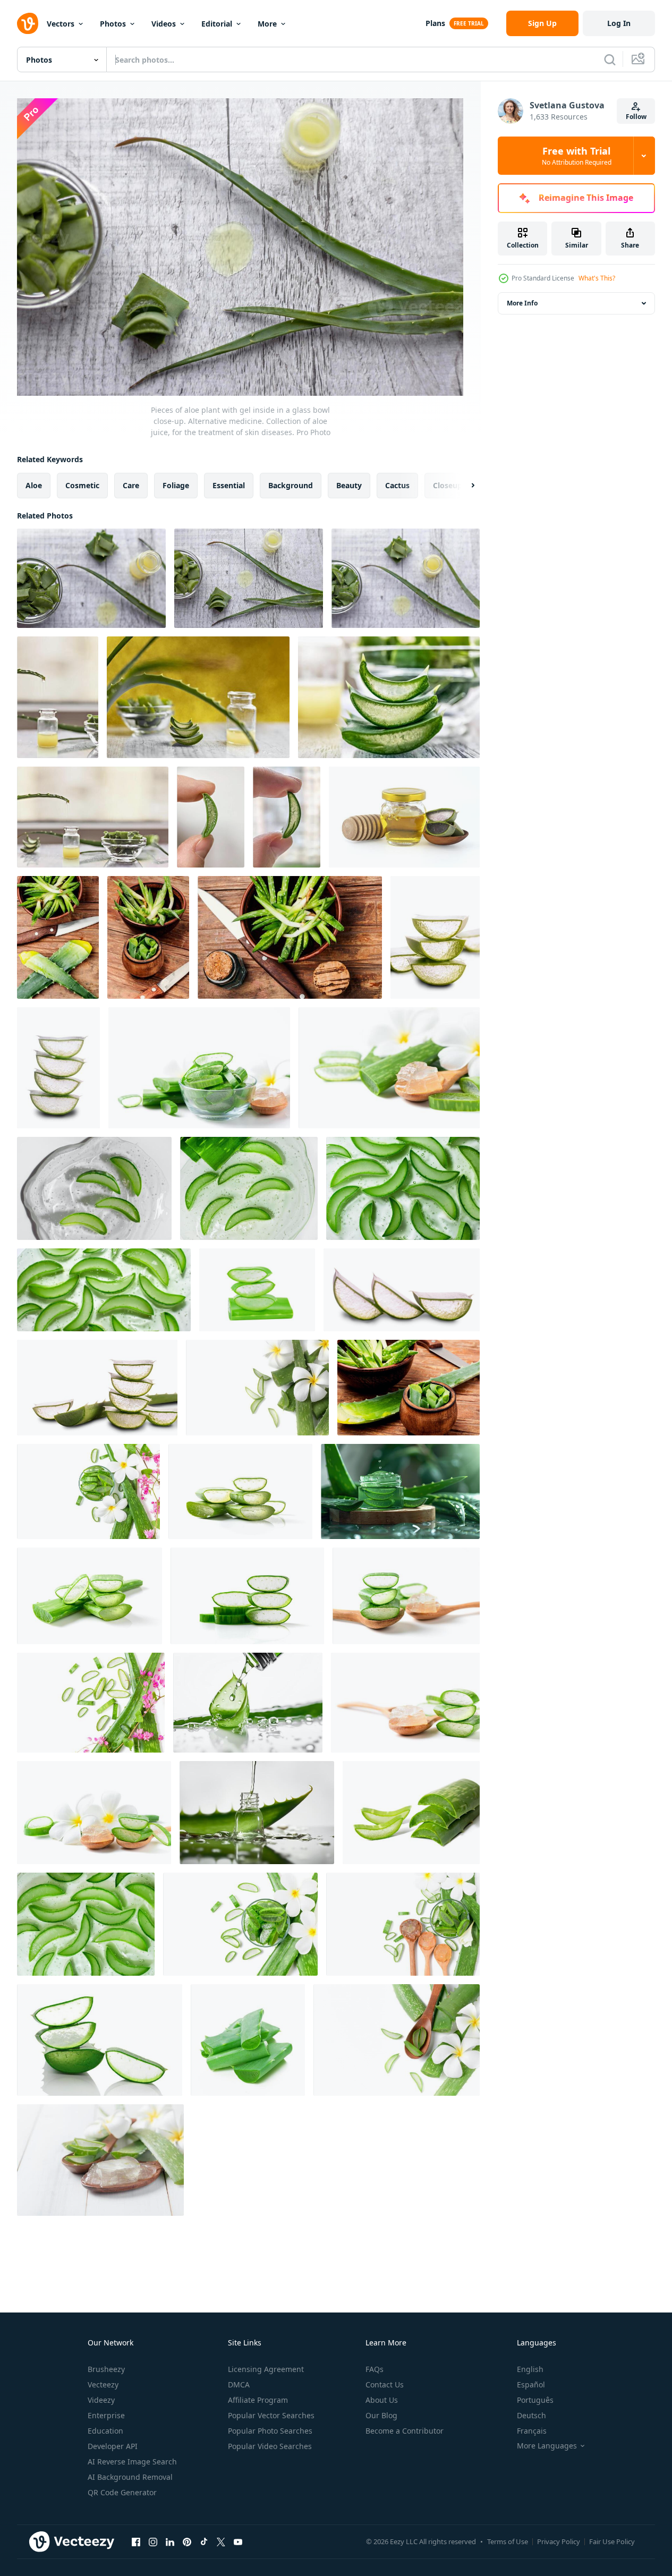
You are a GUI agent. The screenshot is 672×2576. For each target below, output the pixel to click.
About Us (382, 2400)
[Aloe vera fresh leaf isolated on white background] (257, 1290)
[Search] (610, 59)
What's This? (597, 278)
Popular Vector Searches (271, 2415)
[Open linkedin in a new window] (170, 2541)
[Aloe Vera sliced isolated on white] (257, 1388)
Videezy (101, 2400)
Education (105, 2431)
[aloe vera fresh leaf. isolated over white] (100, 2040)
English (530, 2369)
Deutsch (531, 2415)
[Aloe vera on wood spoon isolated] (397, 2040)
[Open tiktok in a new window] (204, 2541)
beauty (349, 485)
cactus (397, 485)
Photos (113, 24)
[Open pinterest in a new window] (187, 2541)
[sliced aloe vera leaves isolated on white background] (435, 937)
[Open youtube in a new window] (238, 2541)
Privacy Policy (559, 2541)
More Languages (547, 2446)
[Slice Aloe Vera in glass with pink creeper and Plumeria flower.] (88, 1491)
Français (532, 2431)
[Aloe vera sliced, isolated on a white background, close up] (411, 1813)
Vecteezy (103, 2384)
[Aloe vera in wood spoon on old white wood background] (100, 2160)
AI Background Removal (130, 2477)
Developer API (113, 2446)
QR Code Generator (122, 2492)
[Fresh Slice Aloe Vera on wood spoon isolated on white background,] (389, 1068)
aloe (34, 485)
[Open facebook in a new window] (136, 2541)
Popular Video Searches (270, 2446)
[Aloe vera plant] (148, 937)
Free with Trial (577, 156)
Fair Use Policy (612, 2541)
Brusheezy (106, 2369)
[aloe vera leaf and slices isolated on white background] (248, 2040)
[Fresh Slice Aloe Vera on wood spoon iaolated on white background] (403, 1924)
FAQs (375, 2369)
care (131, 485)
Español (531, 2384)
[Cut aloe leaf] (409, 1388)
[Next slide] (464, 486)
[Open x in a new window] (221, 2541)
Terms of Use (508, 2541)
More (267, 24)
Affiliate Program (258, 2400)
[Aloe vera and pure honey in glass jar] (404, 817)
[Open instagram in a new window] (153, 2541)
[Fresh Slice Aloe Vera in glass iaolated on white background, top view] (240, 1924)
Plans (435, 23)
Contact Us (385, 2384)
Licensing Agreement (266, 2369)
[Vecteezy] (28, 23)
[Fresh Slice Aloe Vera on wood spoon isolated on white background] (405, 1703)
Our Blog (381, 2415)
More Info (522, 303)
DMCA (239, 2384)
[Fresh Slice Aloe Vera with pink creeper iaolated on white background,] (91, 1703)
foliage (176, 485)
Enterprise (106, 2415)
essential (229, 485)
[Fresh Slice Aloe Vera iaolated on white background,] (240, 1491)
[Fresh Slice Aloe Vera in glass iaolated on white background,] (199, 1068)
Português (535, 2400)
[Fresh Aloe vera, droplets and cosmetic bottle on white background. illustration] (248, 1703)
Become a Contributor (405, 2431)
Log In (619, 23)
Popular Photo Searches (270, 2431)
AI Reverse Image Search (132, 2462)
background (291, 485)
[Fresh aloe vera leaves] (58, 937)
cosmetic (82, 485)
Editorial (217, 24)
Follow (636, 117)
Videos (164, 24)
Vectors (61, 24)
